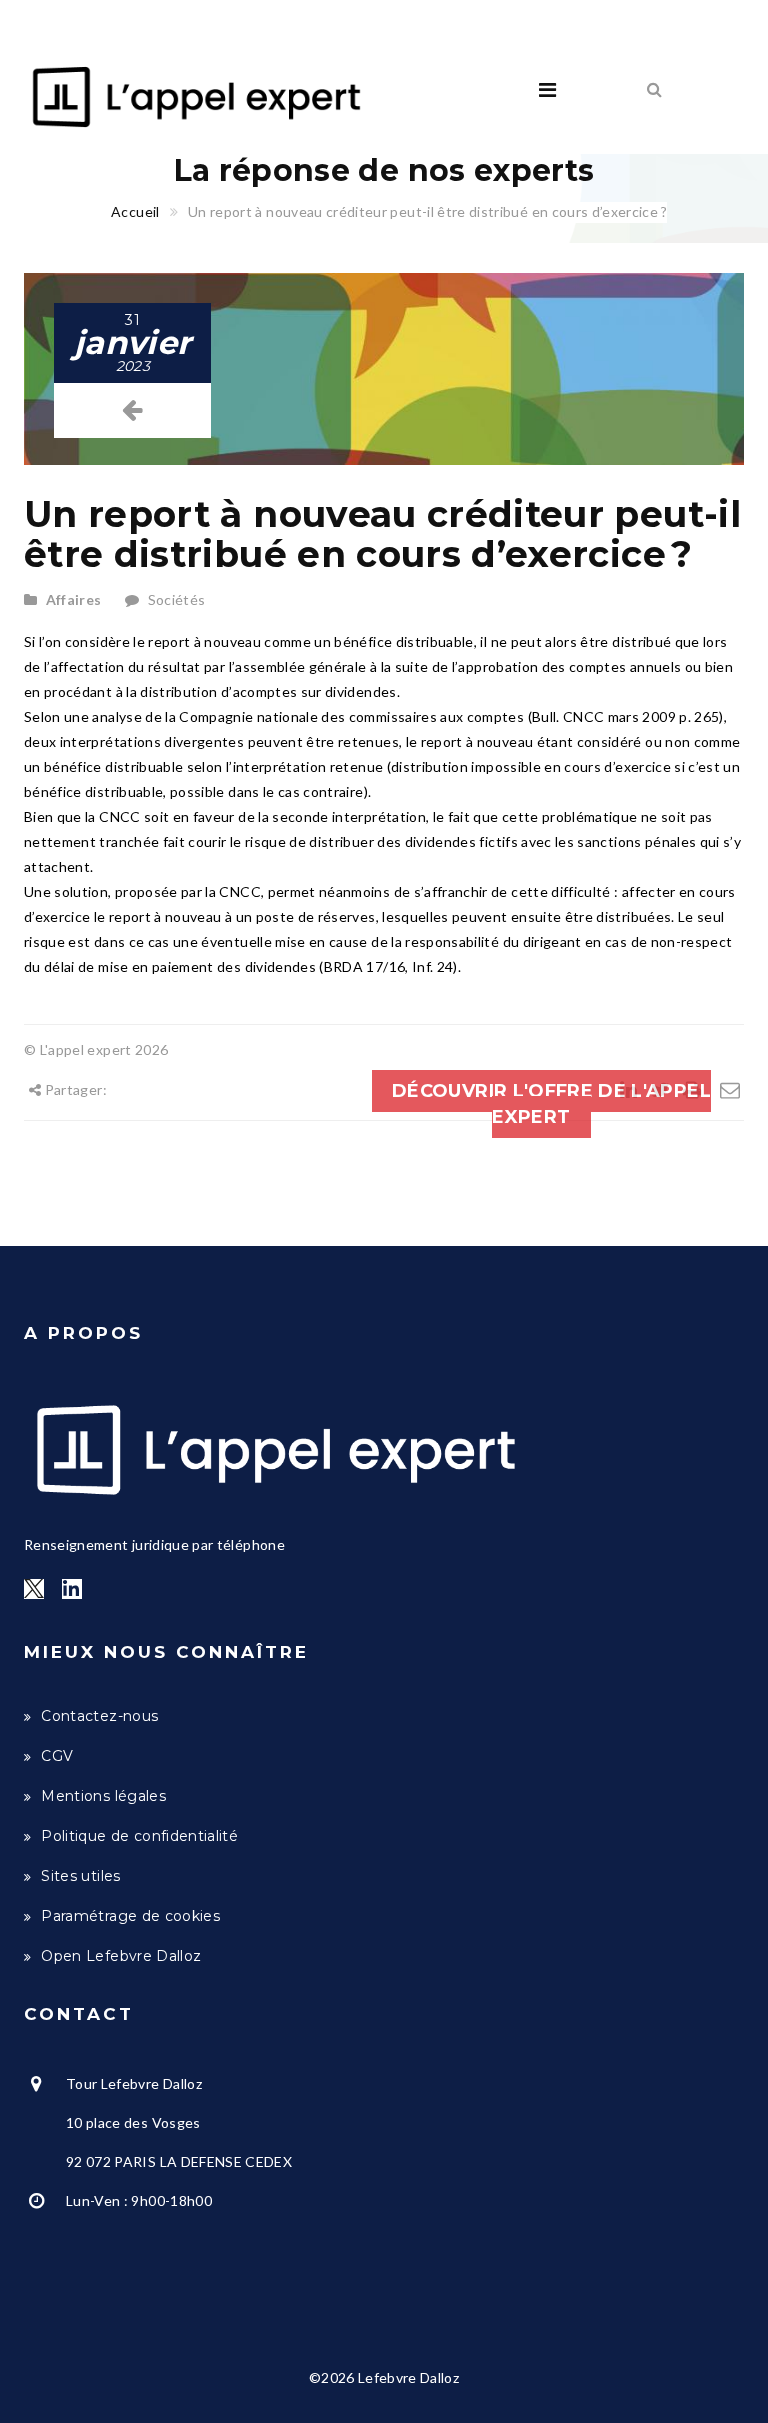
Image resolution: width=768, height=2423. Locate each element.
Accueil (135, 211)
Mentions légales (103, 1796)
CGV (57, 1756)
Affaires (74, 599)
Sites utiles (80, 1876)
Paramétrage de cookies (130, 1916)
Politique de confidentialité (139, 1836)
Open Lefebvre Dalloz (121, 1956)
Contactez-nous (99, 1716)
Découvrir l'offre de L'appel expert (551, 1104)
